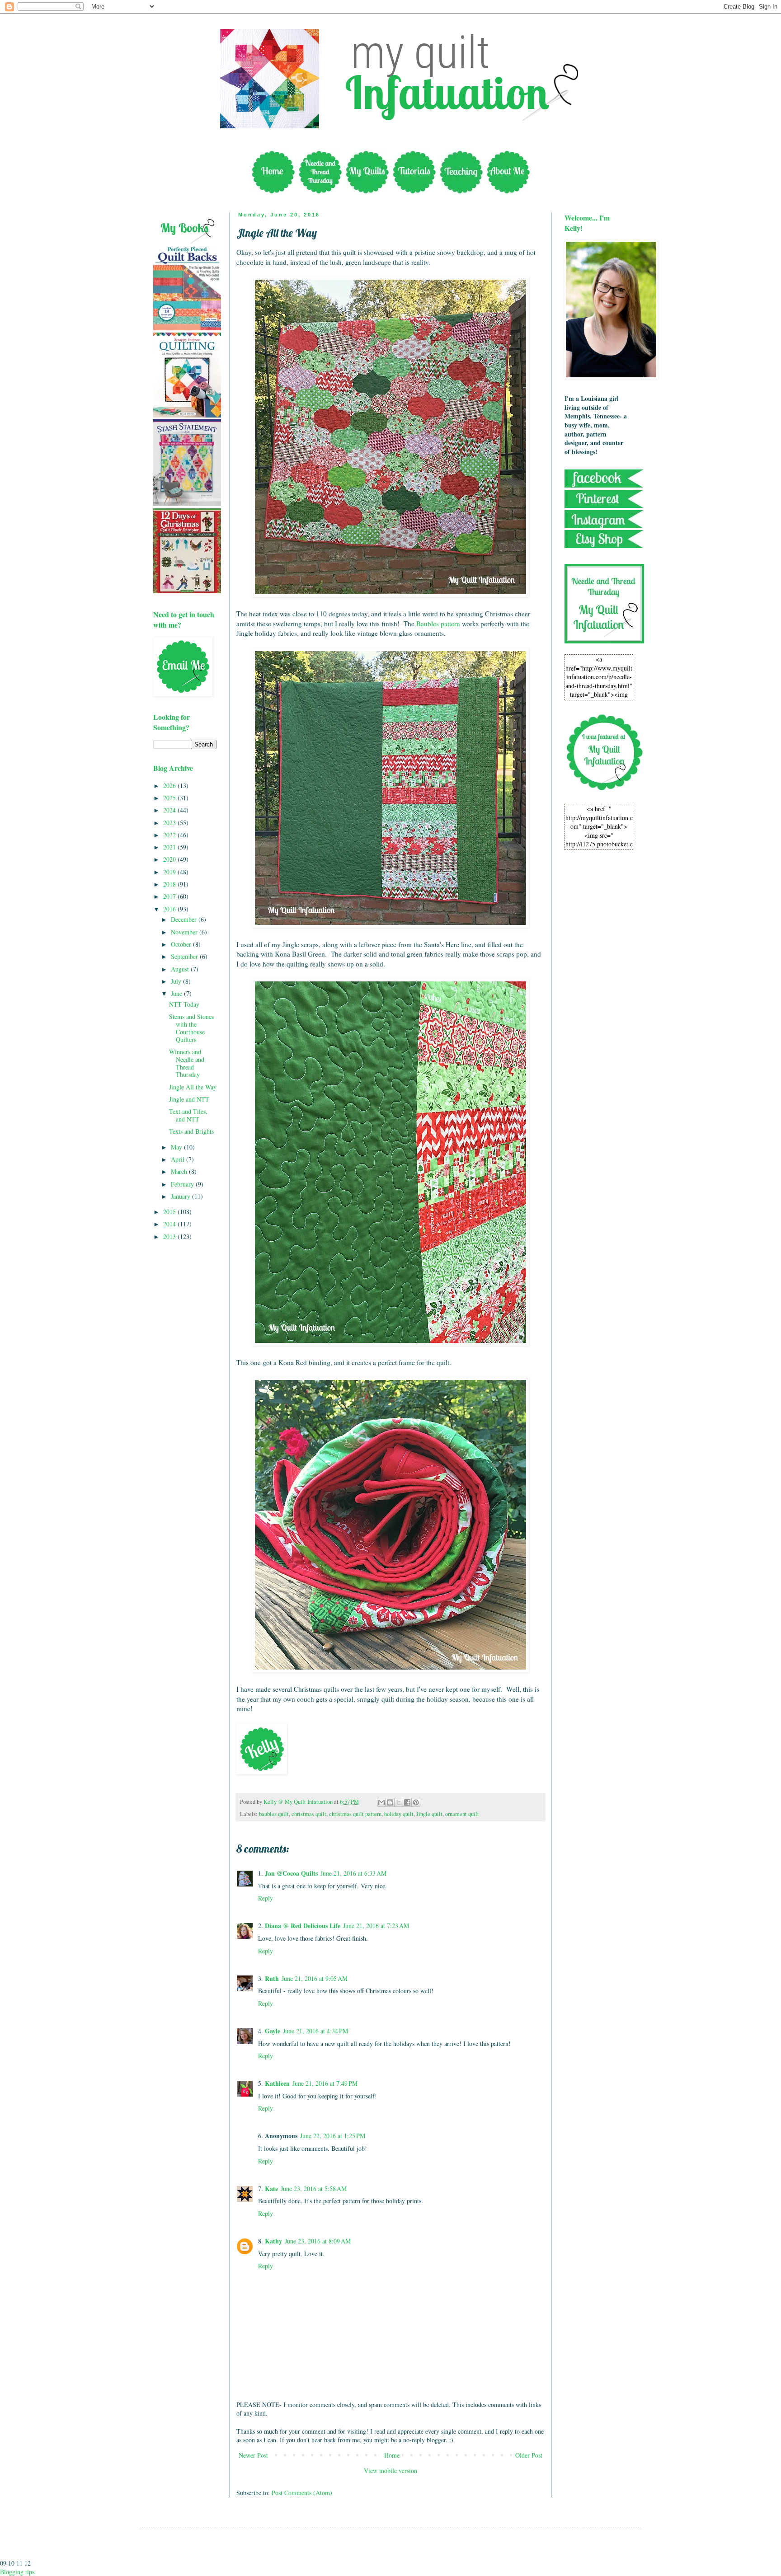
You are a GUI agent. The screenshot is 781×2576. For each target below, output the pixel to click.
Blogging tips (17, 2572)
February (183, 1184)
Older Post (529, 2455)
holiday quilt (399, 1814)
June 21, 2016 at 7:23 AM (376, 1926)
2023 (170, 823)
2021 (170, 847)
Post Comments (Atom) (302, 2493)
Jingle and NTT (189, 1099)
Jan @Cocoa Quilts (291, 1873)
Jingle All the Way (193, 1087)
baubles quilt (274, 1814)
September (185, 956)
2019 (170, 872)
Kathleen (277, 2083)
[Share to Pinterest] (416, 1802)
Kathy (273, 2241)
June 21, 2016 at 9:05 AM (315, 1978)
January (181, 1196)
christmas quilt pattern (355, 1814)
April (179, 1159)
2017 (170, 896)
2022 (170, 835)
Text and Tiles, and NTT (188, 1115)
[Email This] (381, 1802)
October (182, 944)
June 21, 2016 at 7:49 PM (325, 2083)
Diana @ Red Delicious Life (303, 1926)
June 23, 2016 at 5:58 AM (314, 2189)
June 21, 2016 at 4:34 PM (315, 2031)
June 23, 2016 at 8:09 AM (318, 2241)
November (185, 932)
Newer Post (253, 2455)
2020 (170, 859)
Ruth (272, 1978)
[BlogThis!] (390, 1802)
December (185, 919)
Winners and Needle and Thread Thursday (187, 1063)
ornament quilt (462, 1814)
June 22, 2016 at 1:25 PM (333, 2136)
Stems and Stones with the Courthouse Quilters (191, 1028)
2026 (170, 786)
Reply (266, 1898)
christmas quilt (309, 1814)
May (177, 1147)
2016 (170, 909)
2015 (170, 1212)
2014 (170, 1224)
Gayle (273, 2031)
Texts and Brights (191, 1131)
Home (392, 2455)
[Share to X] (399, 1802)
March (180, 1171)
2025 (170, 798)
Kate (271, 2189)
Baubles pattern (438, 624)
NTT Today (184, 1004)
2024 (170, 810)
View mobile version (390, 2470)
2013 (170, 1236)
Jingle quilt (429, 1814)
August (181, 969)
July (177, 981)
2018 (170, 884)
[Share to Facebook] (407, 1802)
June (177, 993)
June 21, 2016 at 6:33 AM (353, 1873)
